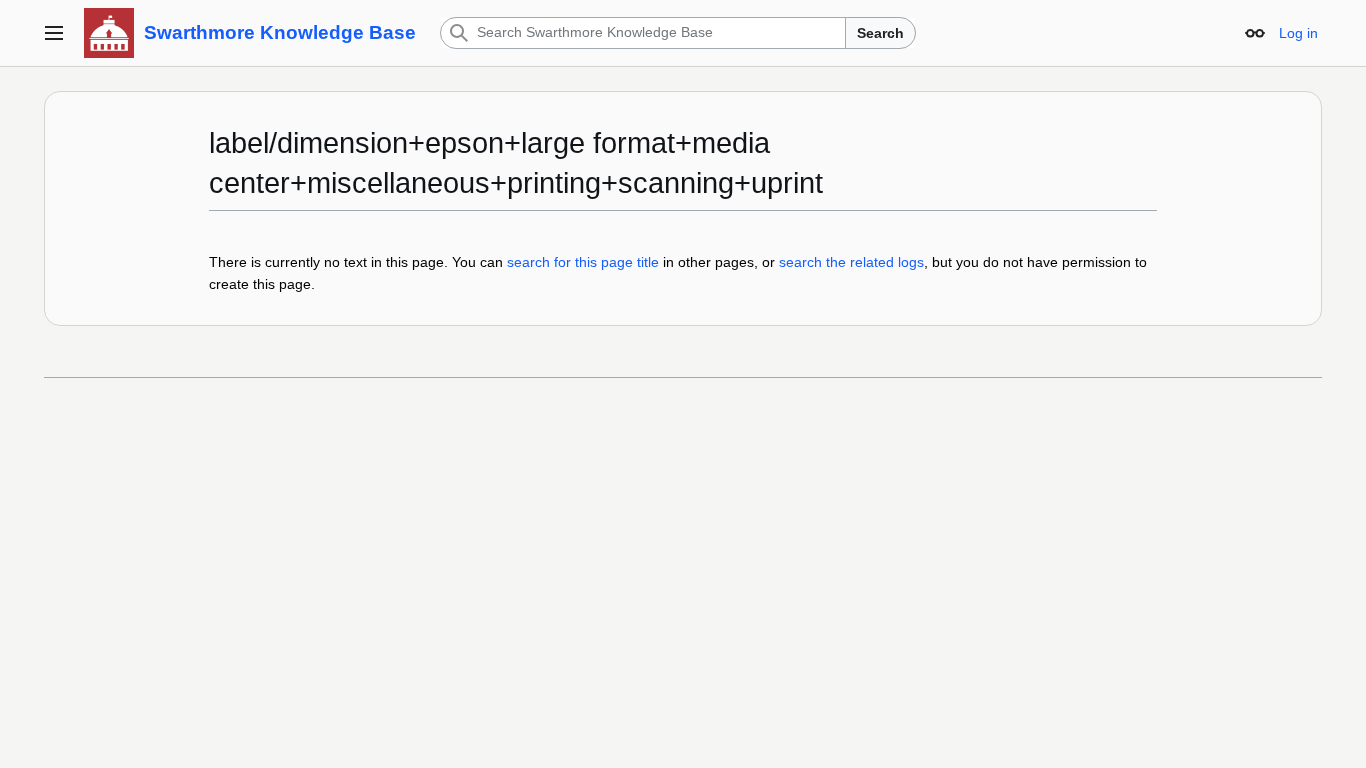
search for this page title (583, 262)
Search (880, 33)
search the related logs (851, 262)
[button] (54, 33)
